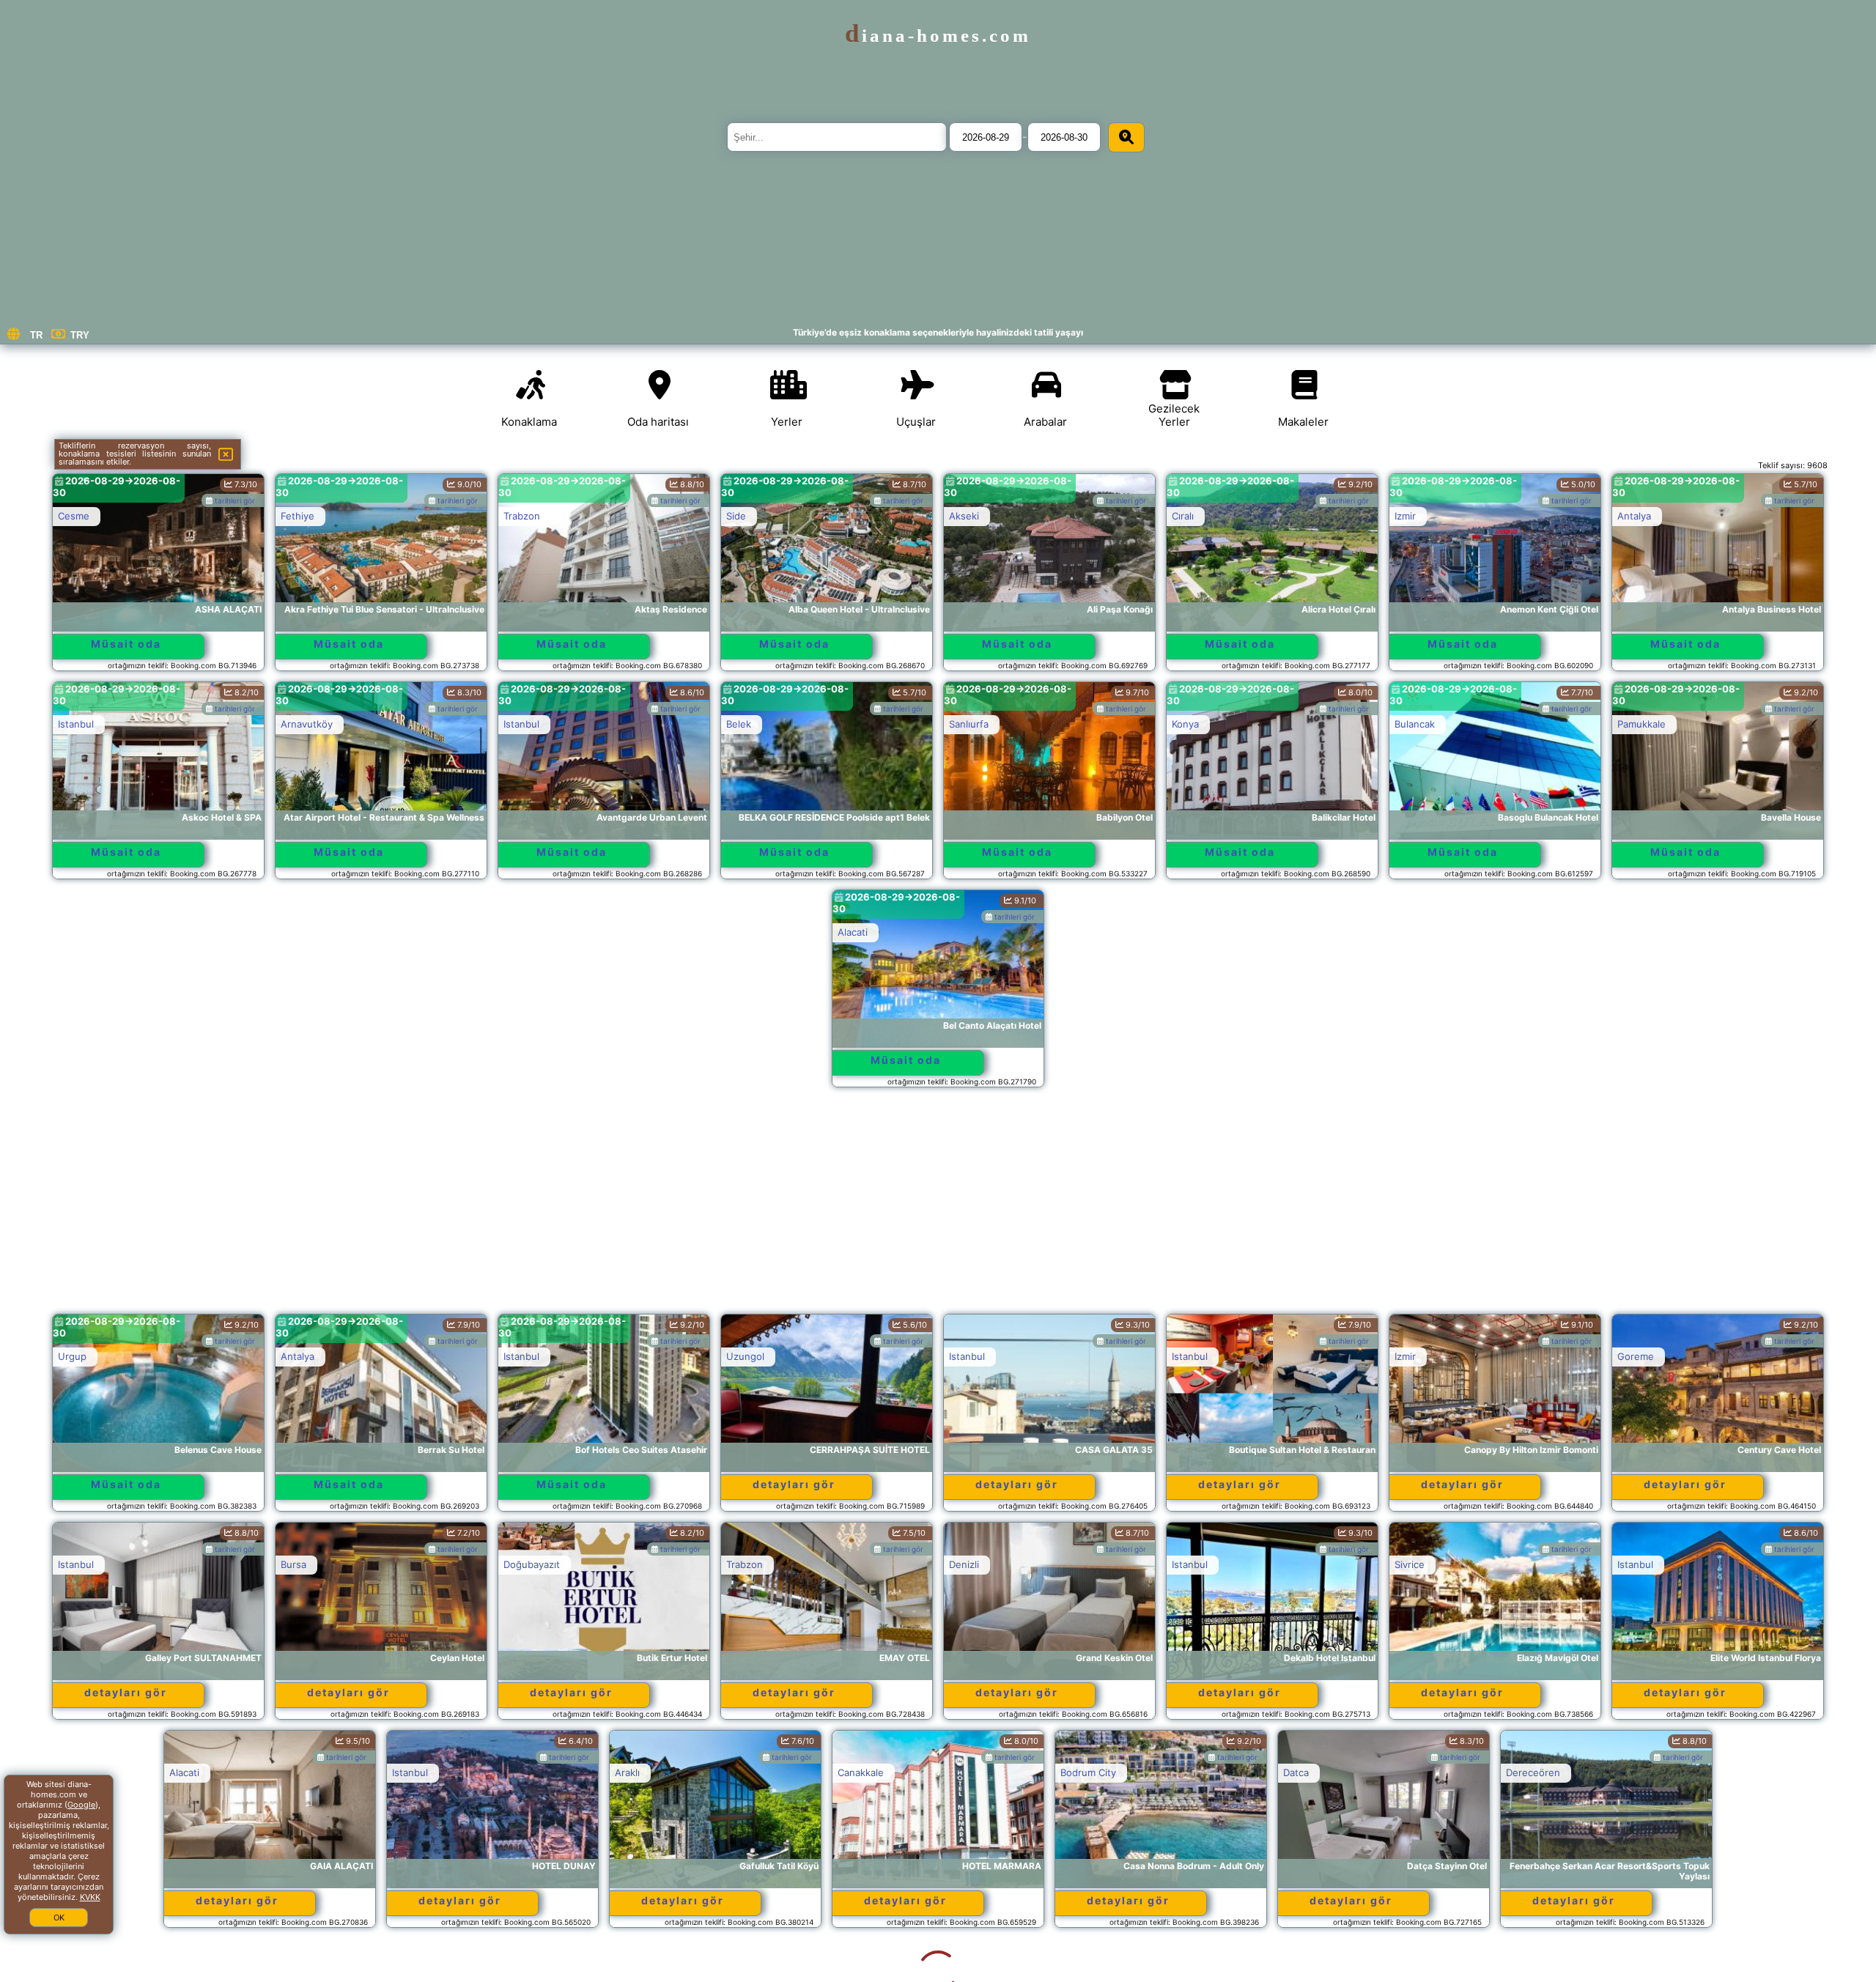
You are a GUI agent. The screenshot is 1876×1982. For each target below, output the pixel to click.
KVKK (90, 1897)
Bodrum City (977, 1772)
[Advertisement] (938, 1208)
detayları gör (794, 1484)
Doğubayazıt (532, 1564)
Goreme (1636, 1356)
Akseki (964, 516)
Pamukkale (1641, 724)
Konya (1185, 724)
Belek (739, 724)
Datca (1185, 1772)
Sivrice (1410, 1564)
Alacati (853, 932)
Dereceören (1422, 1772)
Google (81, 1805)
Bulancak (1415, 724)
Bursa (293, 1564)
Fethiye (298, 516)
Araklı (516, 1772)
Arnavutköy (307, 724)
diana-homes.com (938, 36)
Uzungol (745, 1356)
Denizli (964, 1564)
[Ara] (1126, 137)
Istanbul (76, 724)
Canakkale (749, 1772)
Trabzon (522, 516)
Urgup (72, 1356)
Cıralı (1183, 516)
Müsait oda (126, 644)
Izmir (1405, 516)
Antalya (1634, 516)
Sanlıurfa (969, 724)
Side (736, 516)
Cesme (74, 516)
